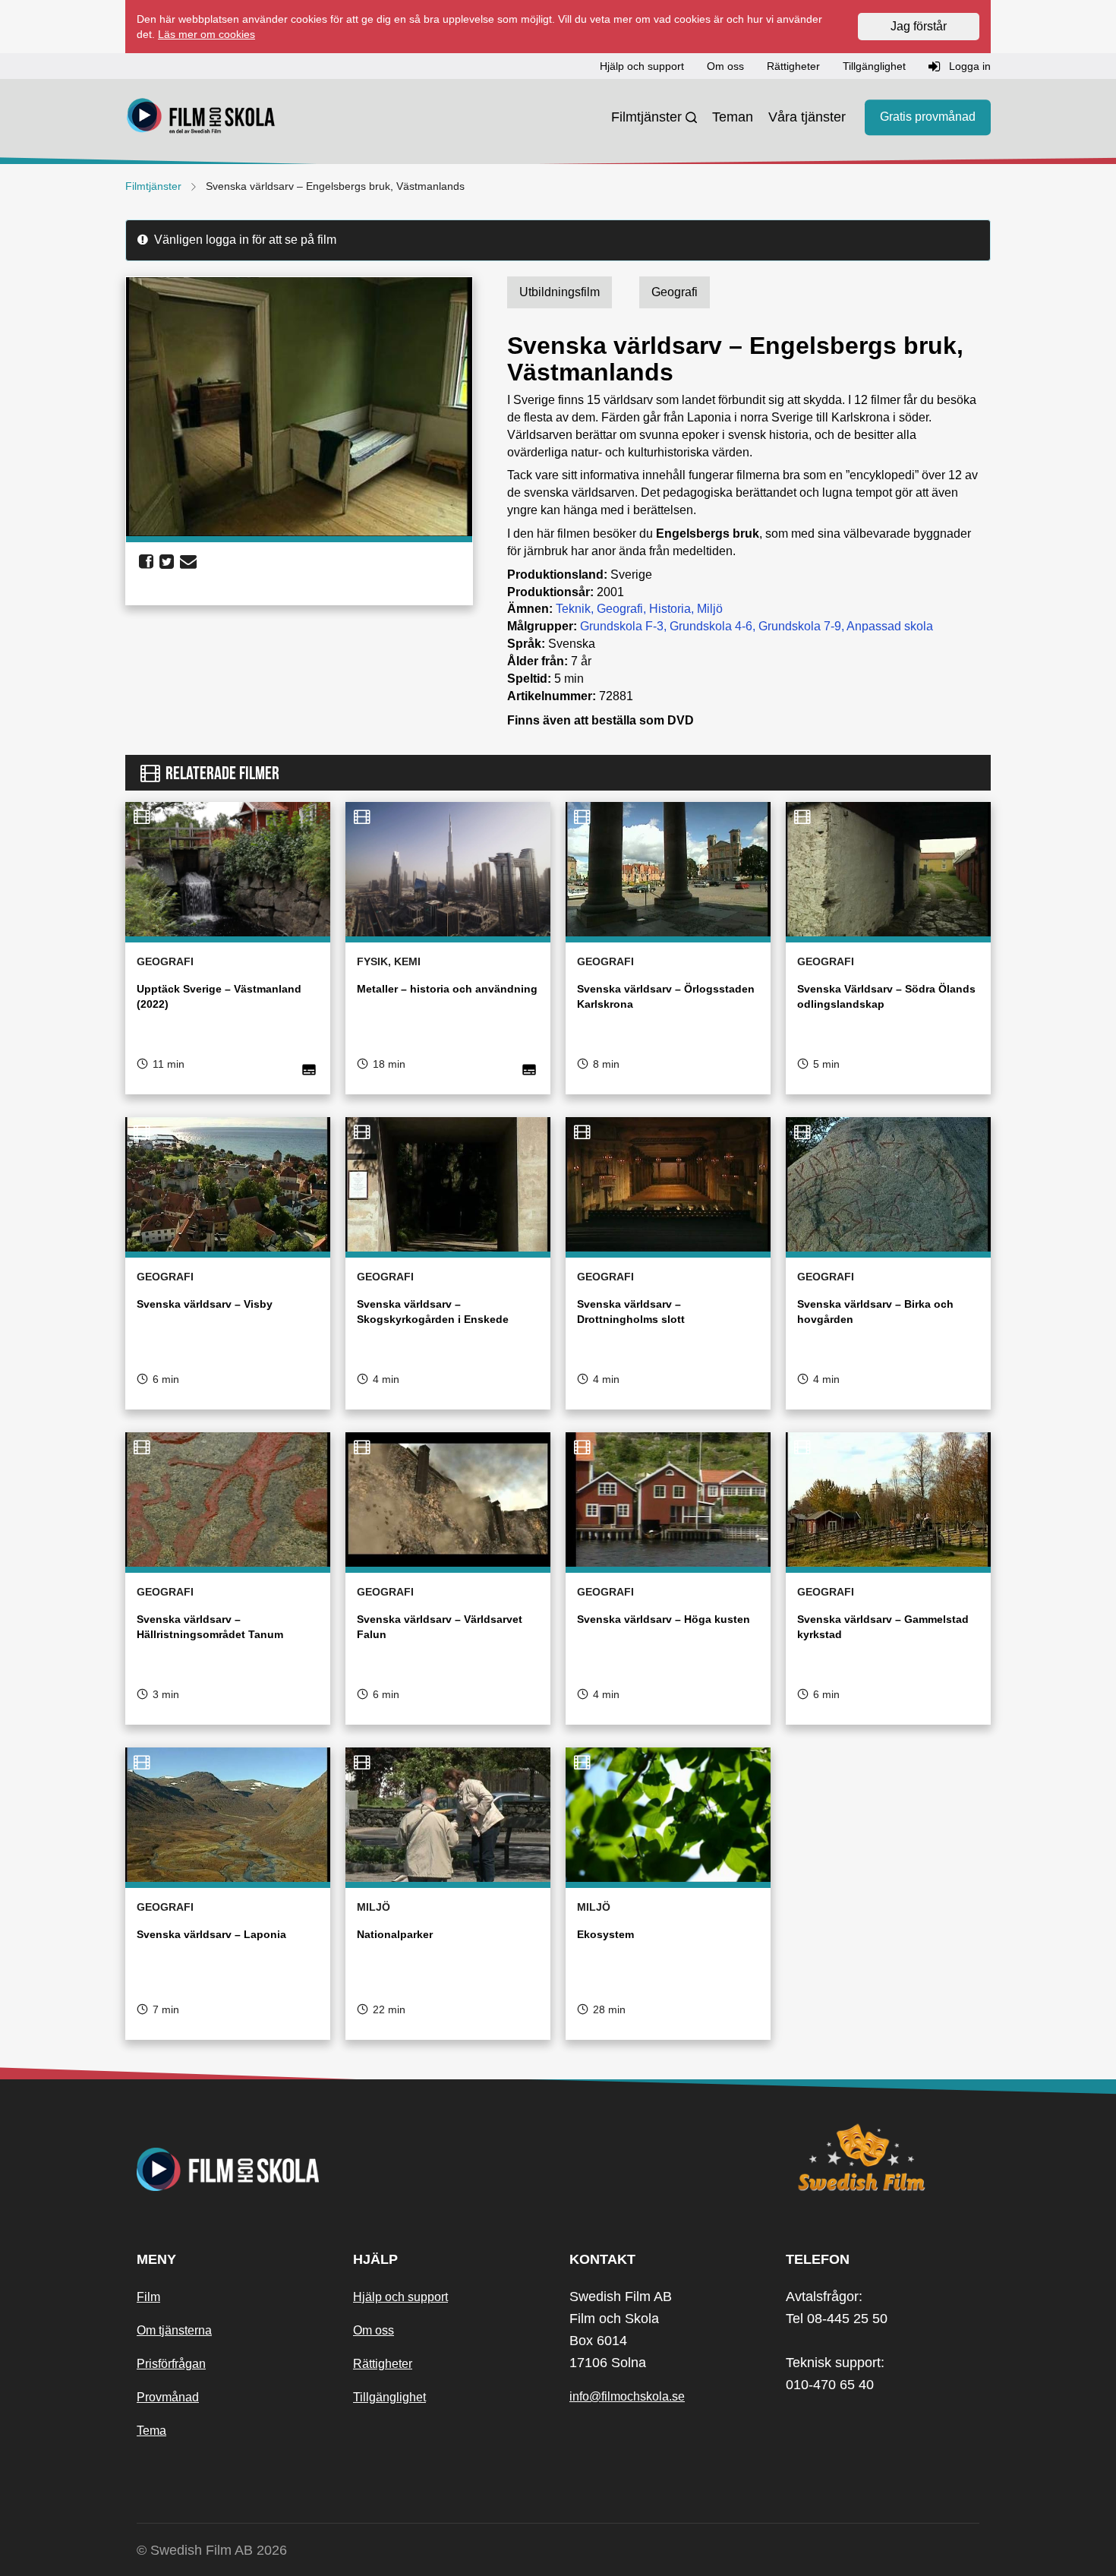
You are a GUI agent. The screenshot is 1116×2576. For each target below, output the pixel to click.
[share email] (188, 562)
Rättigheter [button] (793, 66)
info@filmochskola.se (627, 2396)
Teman (733, 117)
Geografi (620, 609)
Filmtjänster (646, 117)
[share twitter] (167, 562)
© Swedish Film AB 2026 (212, 2550)
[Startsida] (201, 118)
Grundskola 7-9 (800, 626)
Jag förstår (919, 26)
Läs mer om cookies (206, 34)
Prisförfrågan (171, 2364)
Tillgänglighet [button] (874, 66)
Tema (151, 2431)
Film (148, 2297)
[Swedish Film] (883, 2158)
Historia (670, 609)
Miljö (710, 609)
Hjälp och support (400, 2297)
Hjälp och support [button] (642, 66)
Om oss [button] (725, 66)
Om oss (374, 2330)
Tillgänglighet (389, 2397)
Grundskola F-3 (622, 626)
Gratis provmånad (928, 117)
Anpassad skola (890, 626)
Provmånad (168, 2397)
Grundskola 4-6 (711, 626)
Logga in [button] (968, 66)
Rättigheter (383, 2364)
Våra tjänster (807, 117)
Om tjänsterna (174, 2330)
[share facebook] (146, 562)
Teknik (573, 609)
